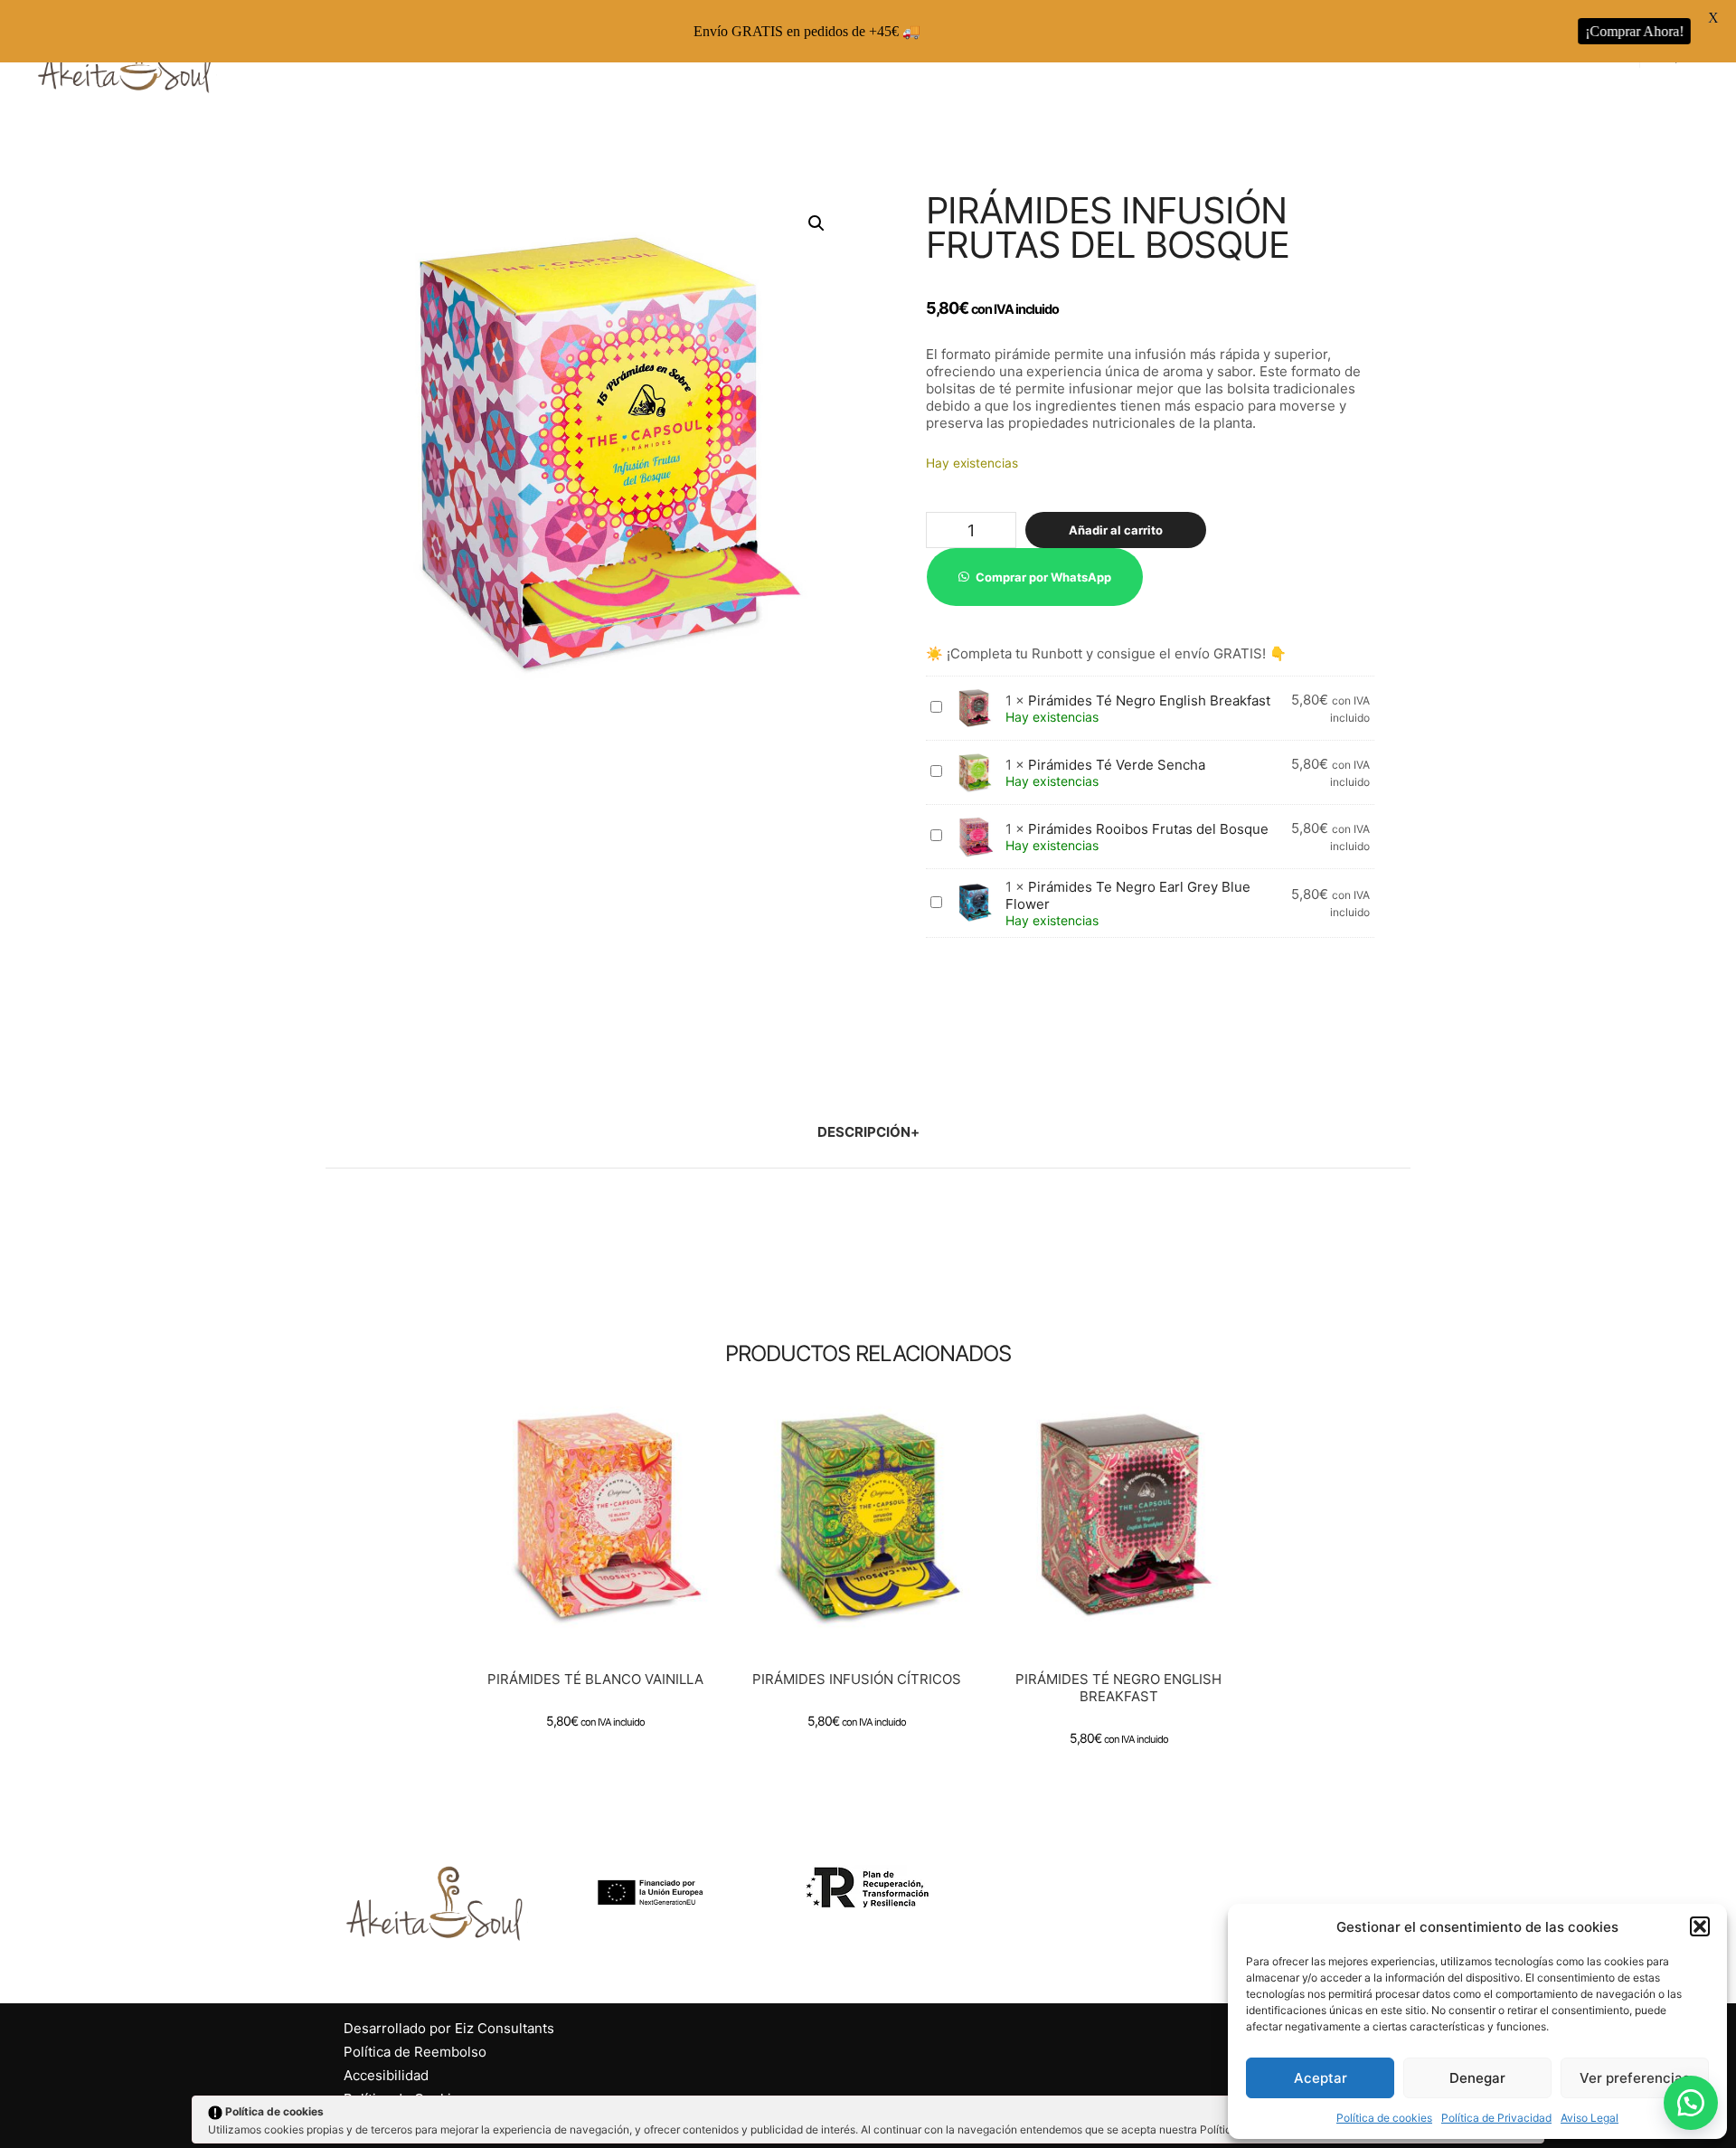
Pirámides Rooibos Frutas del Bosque (1148, 829)
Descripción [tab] (864, 1132)
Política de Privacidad (1496, 2118)
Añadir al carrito (1116, 530)
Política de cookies (1384, 2118)
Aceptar (1321, 2078)
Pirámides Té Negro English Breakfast (1149, 700)
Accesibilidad (386, 2075)
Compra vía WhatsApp (603, 1537)
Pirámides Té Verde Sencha (1117, 765)
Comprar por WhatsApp (1043, 577)
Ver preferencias (1635, 2078)
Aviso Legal (1590, 2118)
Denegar (1477, 2078)
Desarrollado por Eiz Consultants (449, 2028)
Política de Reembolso (415, 2052)
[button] (1700, 1926)
